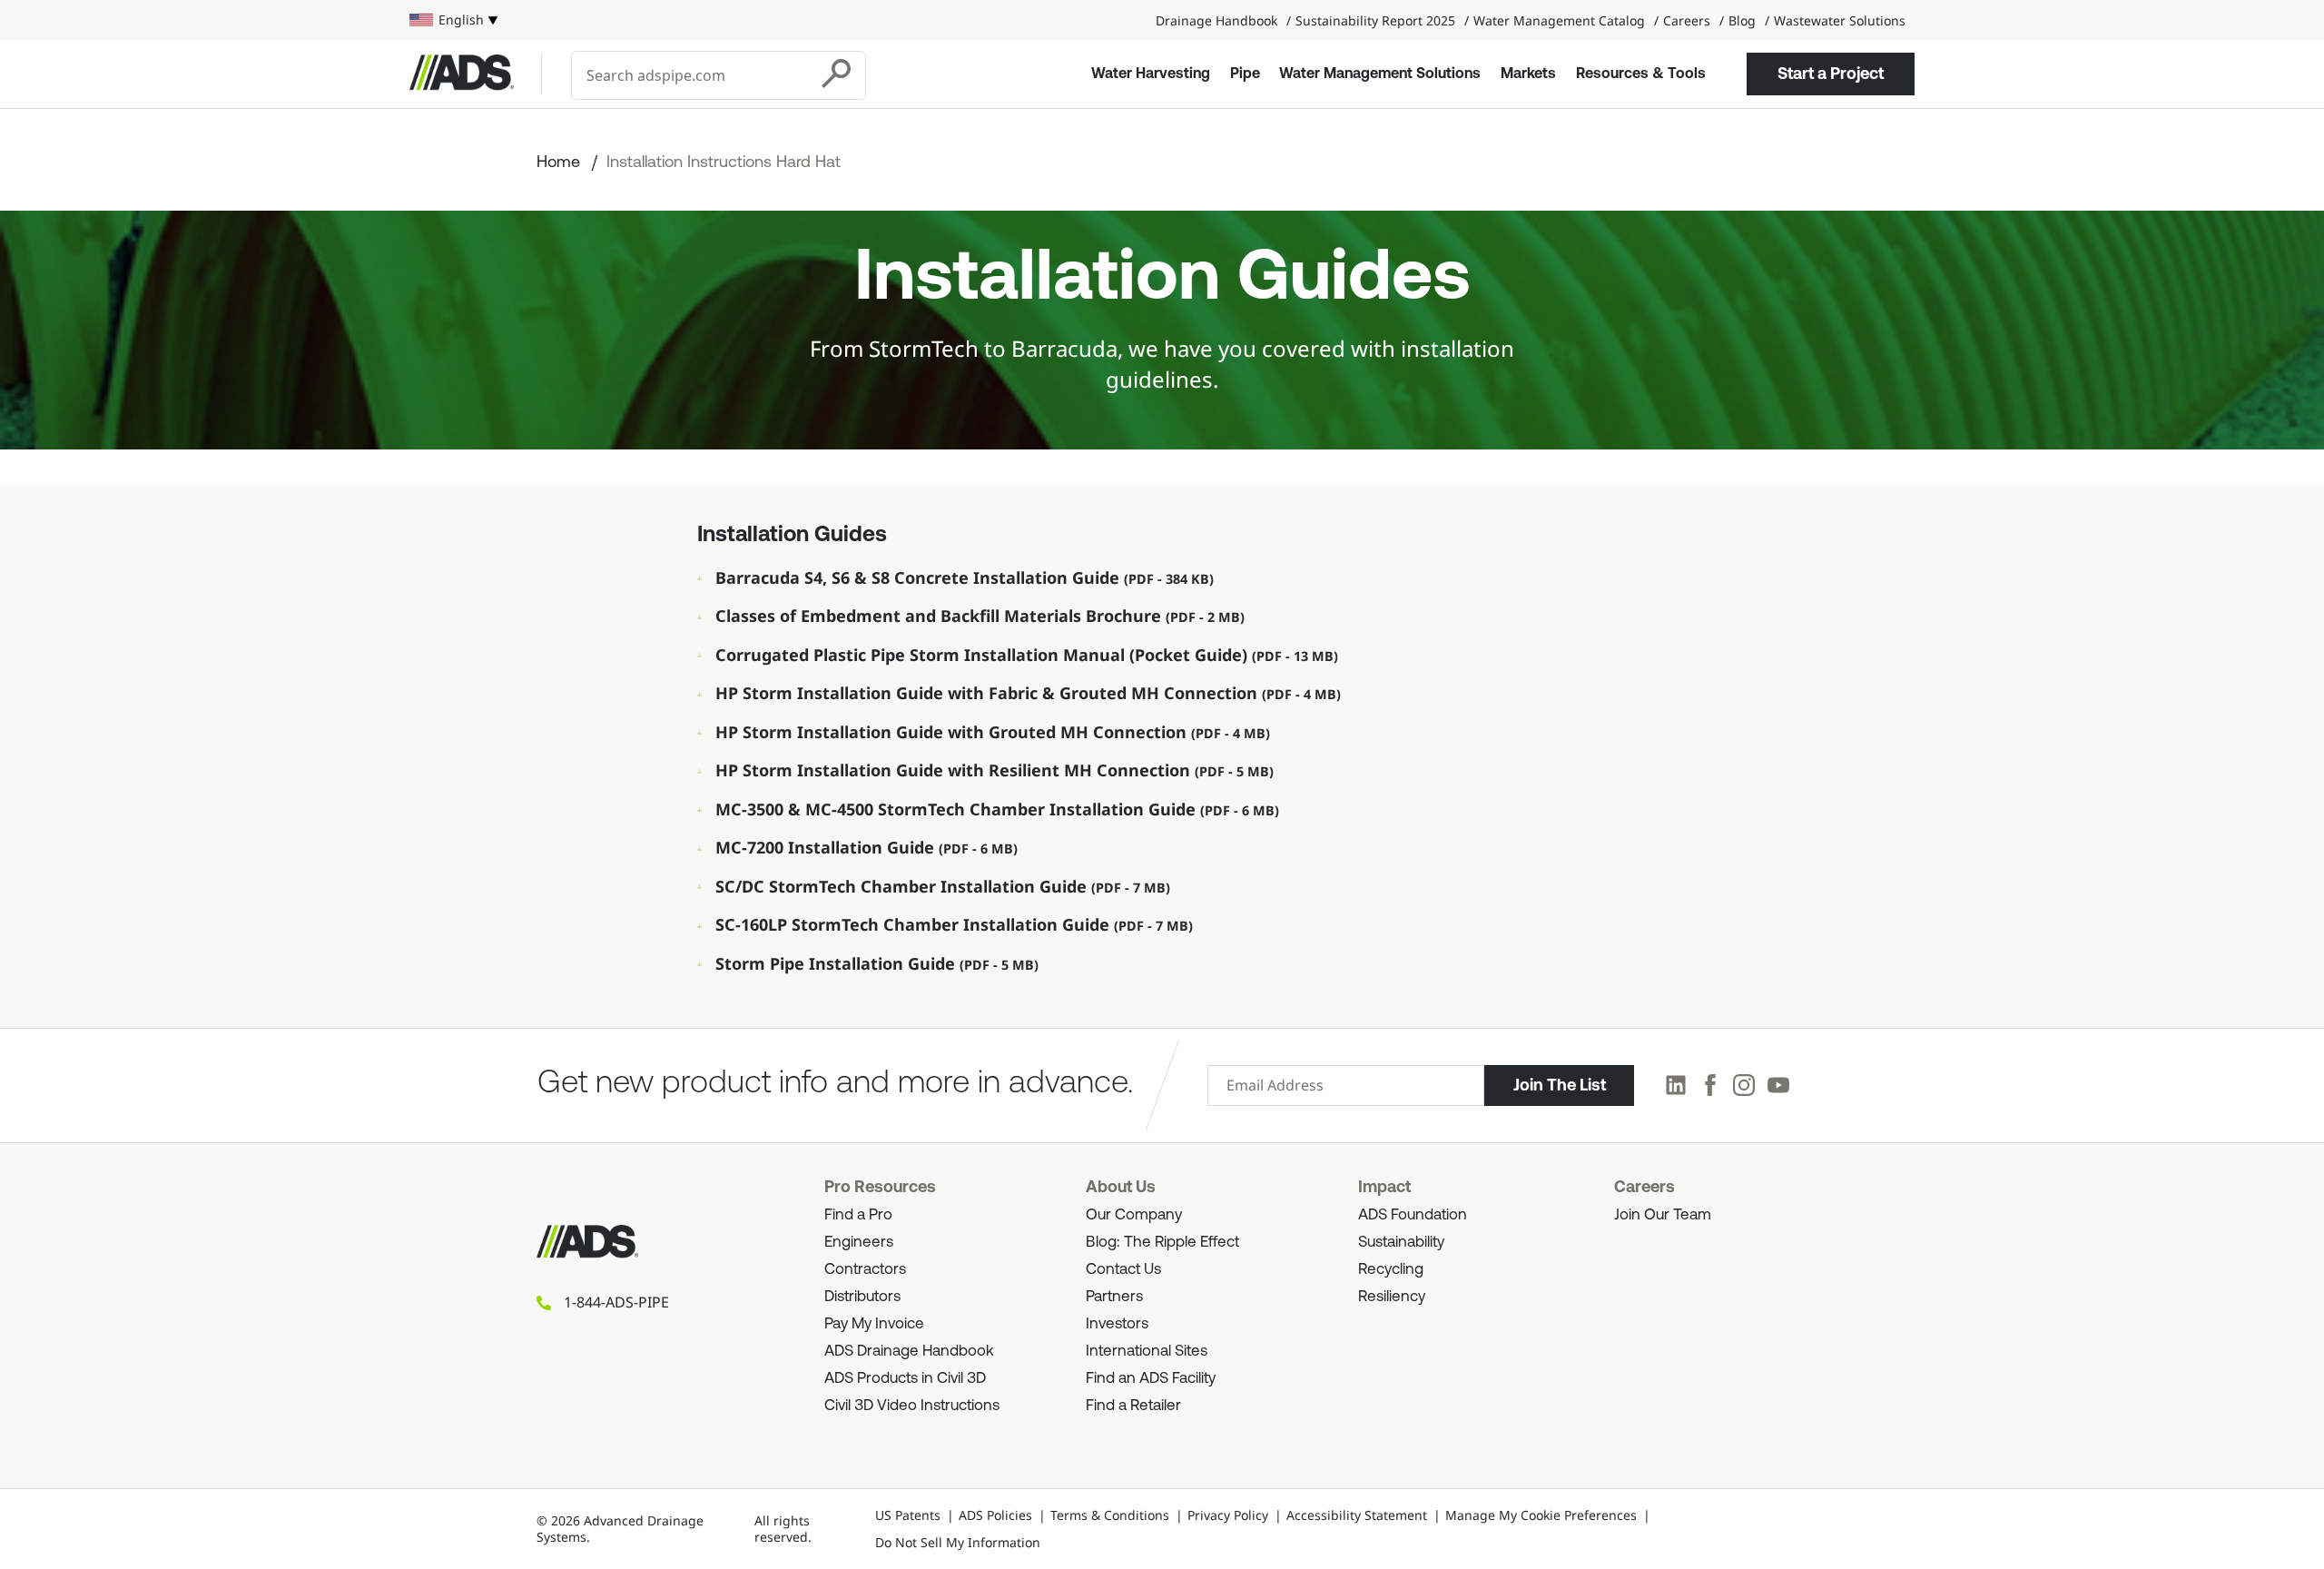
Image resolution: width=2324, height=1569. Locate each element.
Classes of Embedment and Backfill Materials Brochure (940, 616)
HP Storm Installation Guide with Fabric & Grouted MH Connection (989, 693)
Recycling (1391, 1270)
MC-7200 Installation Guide (827, 847)
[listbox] (453, 20)
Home (558, 163)
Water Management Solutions (1380, 74)
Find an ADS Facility (1151, 1379)
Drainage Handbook (1216, 20)
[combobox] (691, 75)
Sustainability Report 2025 (1375, 20)
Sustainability (1401, 1243)
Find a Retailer (1133, 1406)
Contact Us (1123, 1270)
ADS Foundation (1413, 1215)
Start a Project (1831, 74)
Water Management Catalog (1559, 20)
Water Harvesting (1151, 74)
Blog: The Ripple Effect (1162, 1243)
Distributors (862, 1297)
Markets (1528, 74)
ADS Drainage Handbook (909, 1352)
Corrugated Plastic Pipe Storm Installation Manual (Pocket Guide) (984, 655)
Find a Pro (858, 1215)
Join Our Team (1663, 1215)
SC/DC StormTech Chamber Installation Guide (903, 886)
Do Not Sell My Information (958, 1542)
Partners (1114, 1297)
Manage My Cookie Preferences (1541, 1515)
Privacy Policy (1228, 1515)
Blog (1742, 20)
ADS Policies (995, 1515)
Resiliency (1392, 1297)
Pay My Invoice (874, 1324)
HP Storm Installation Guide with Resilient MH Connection (955, 770)
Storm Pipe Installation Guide (837, 963)
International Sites (1147, 1352)
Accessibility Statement (1357, 1515)
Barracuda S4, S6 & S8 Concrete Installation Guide (920, 577)
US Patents (908, 1515)
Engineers (859, 1243)
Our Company (1134, 1215)
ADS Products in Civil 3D (905, 1379)
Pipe (1245, 74)
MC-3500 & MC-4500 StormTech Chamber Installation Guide (958, 809)
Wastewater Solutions (1840, 20)
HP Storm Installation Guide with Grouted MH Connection (953, 732)
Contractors (865, 1270)
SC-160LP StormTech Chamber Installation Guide (915, 924)
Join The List (1560, 1085)
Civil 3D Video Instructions (912, 1406)
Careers (1687, 20)
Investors (1117, 1324)
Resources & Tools (1641, 74)
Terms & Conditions (1110, 1515)
